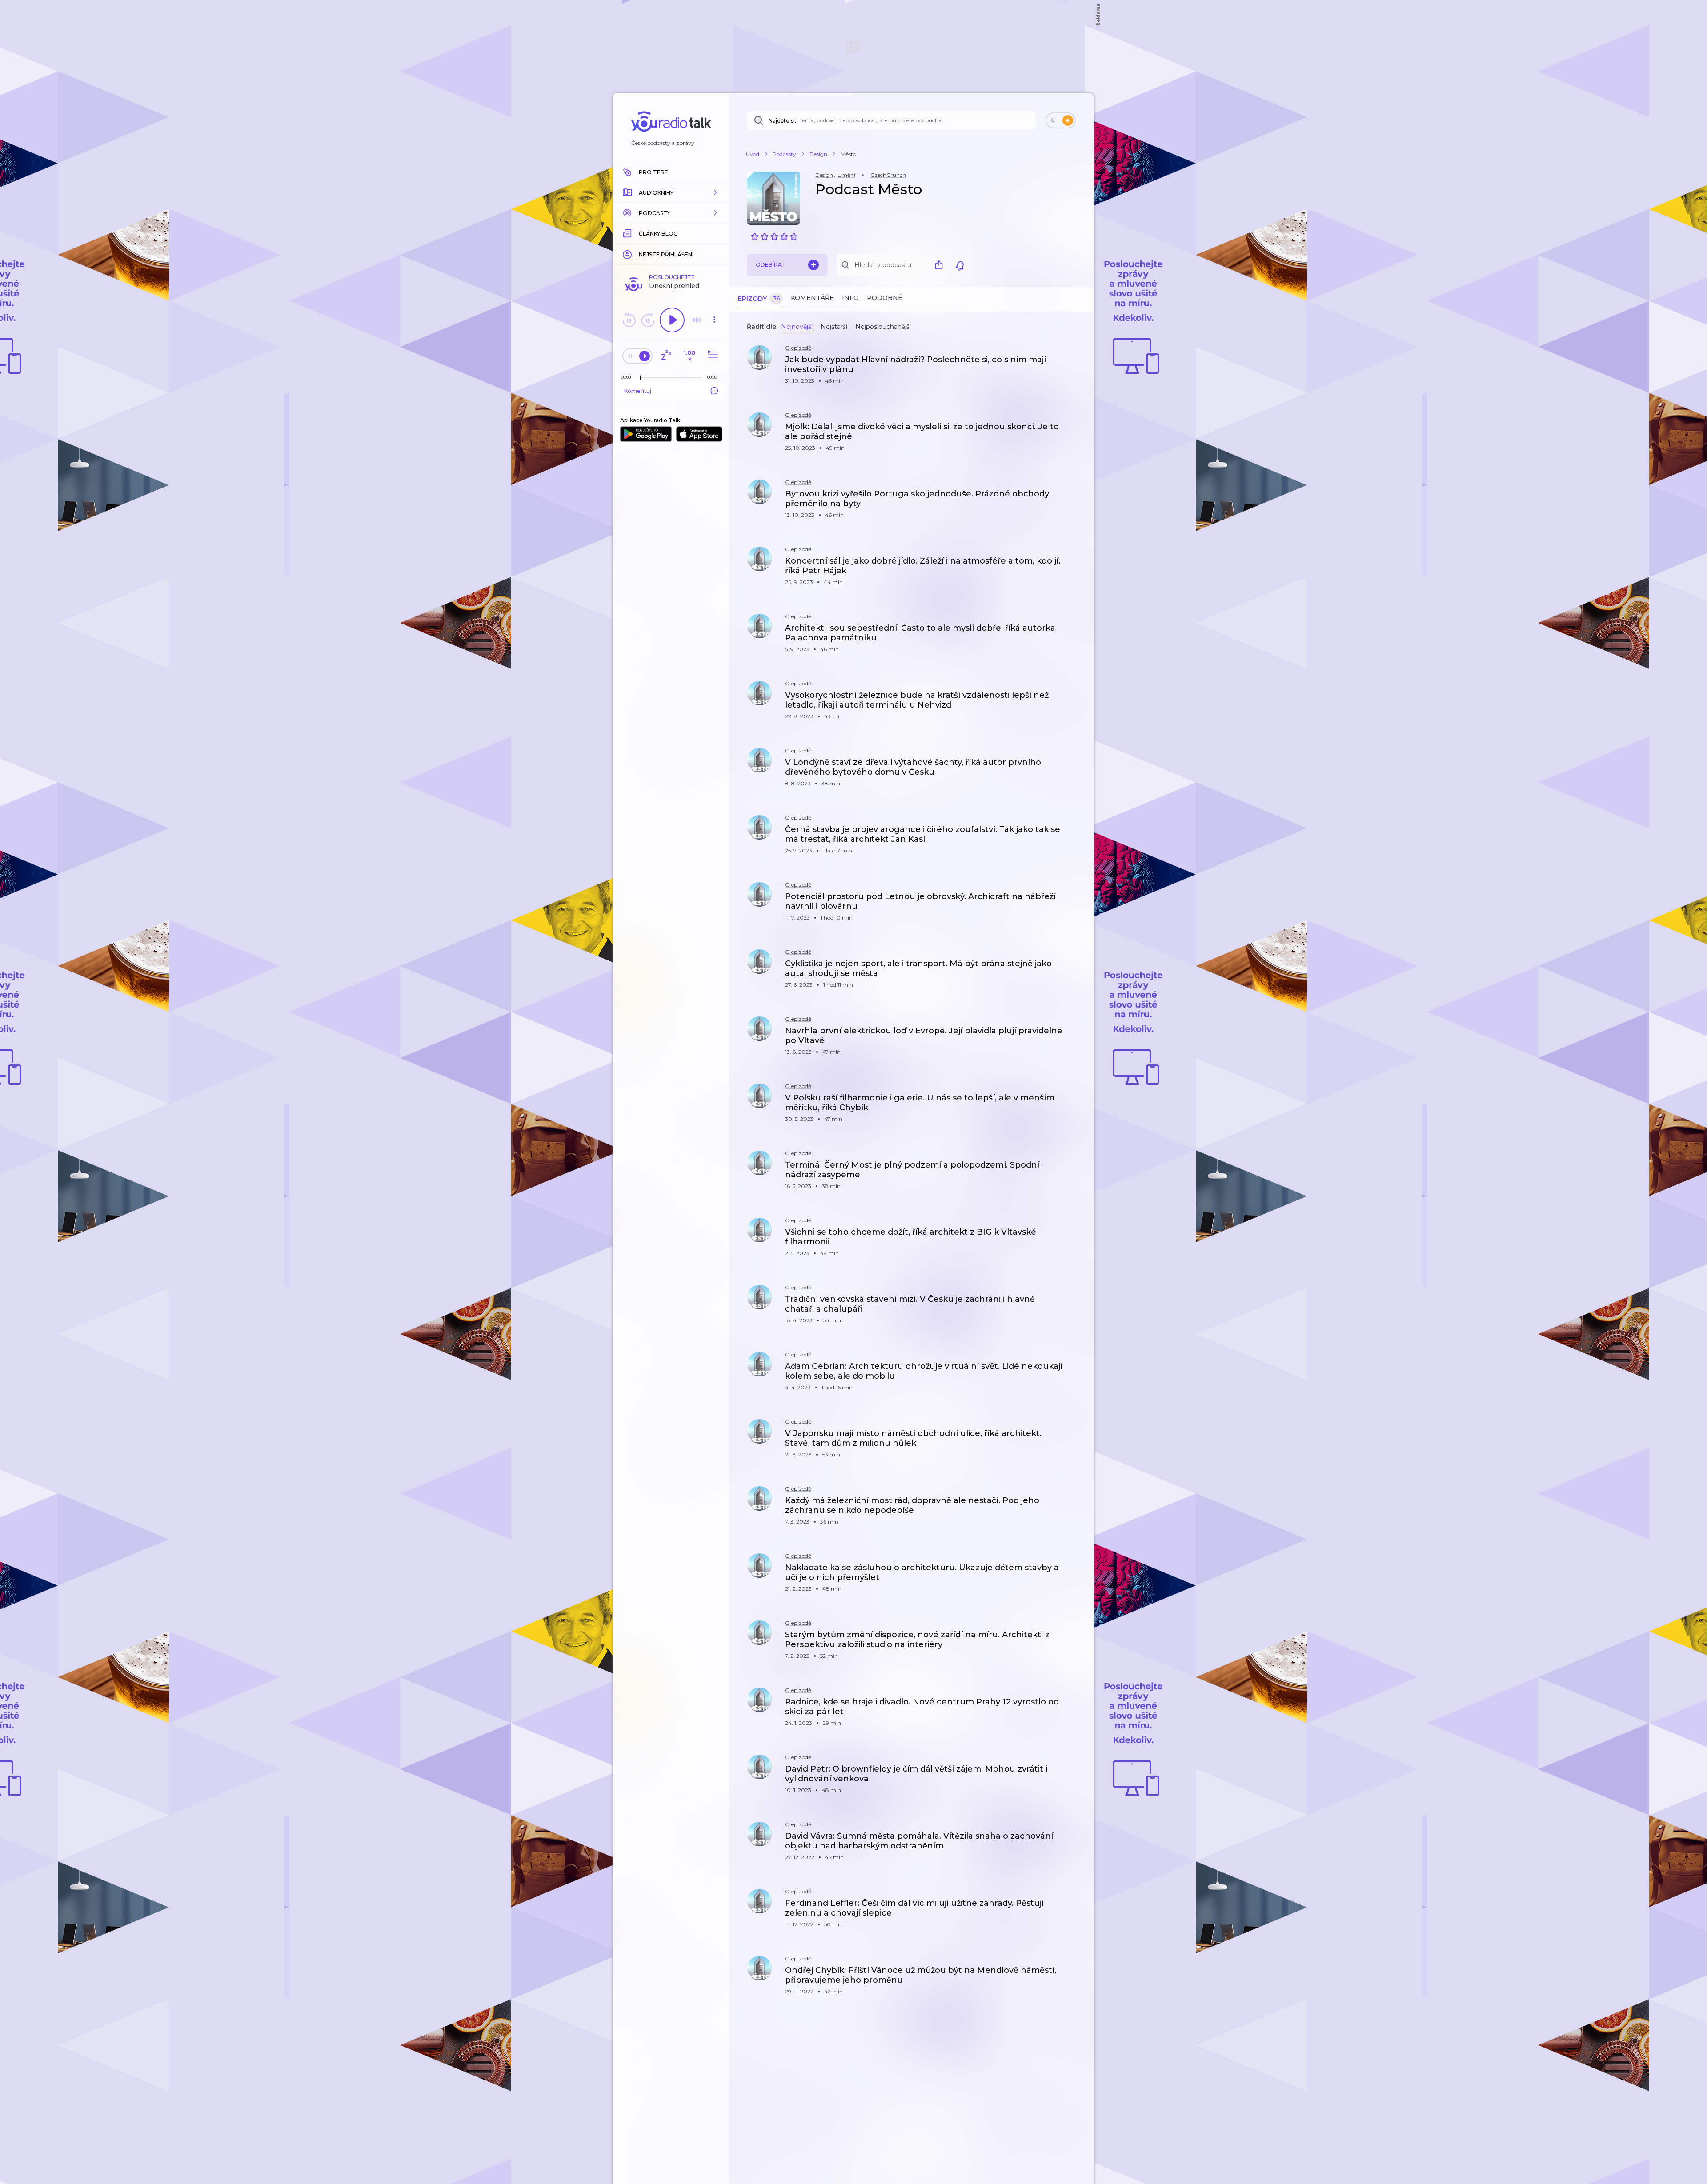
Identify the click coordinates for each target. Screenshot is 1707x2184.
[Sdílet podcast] (941, 265)
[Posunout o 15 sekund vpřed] (648, 320)
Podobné (885, 298)
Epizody (759, 299)
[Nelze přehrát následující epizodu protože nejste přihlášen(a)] (697, 320)
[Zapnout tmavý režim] (1061, 120)
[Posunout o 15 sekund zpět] (629, 320)
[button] (671, 192)
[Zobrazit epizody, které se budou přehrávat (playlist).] (712, 356)
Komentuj (638, 391)
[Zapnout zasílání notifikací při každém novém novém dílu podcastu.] (960, 265)
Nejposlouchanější (883, 327)
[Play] (672, 320)
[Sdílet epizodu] (1076, 364)
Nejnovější (797, 327)
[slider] (641, 378)
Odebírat (771, 265)
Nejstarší (834, 327)
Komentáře (812, 298)
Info (850, 298)
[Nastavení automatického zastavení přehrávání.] (666, 356)
